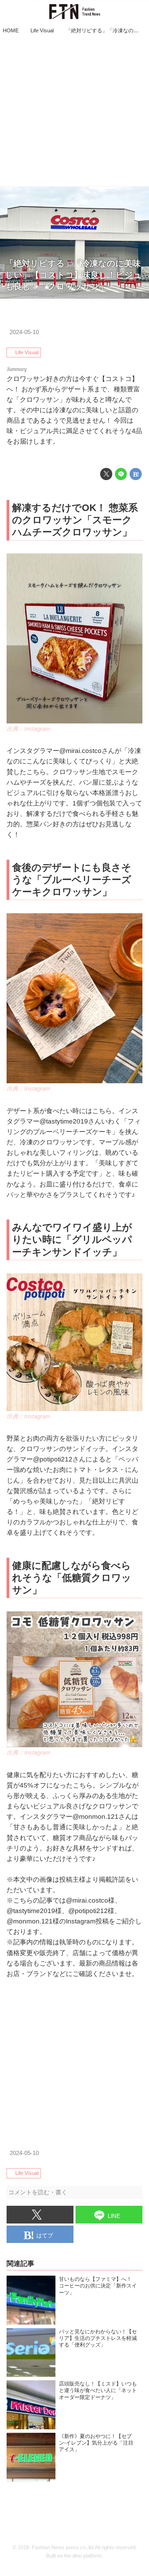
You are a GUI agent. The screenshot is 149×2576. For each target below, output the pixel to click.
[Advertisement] (74, 112)
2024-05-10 (24, 332)
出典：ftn (137, 295)
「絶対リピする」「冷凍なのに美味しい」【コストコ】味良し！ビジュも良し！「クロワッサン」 (73, 275)
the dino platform (83, 2556)
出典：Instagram (28, 729)
